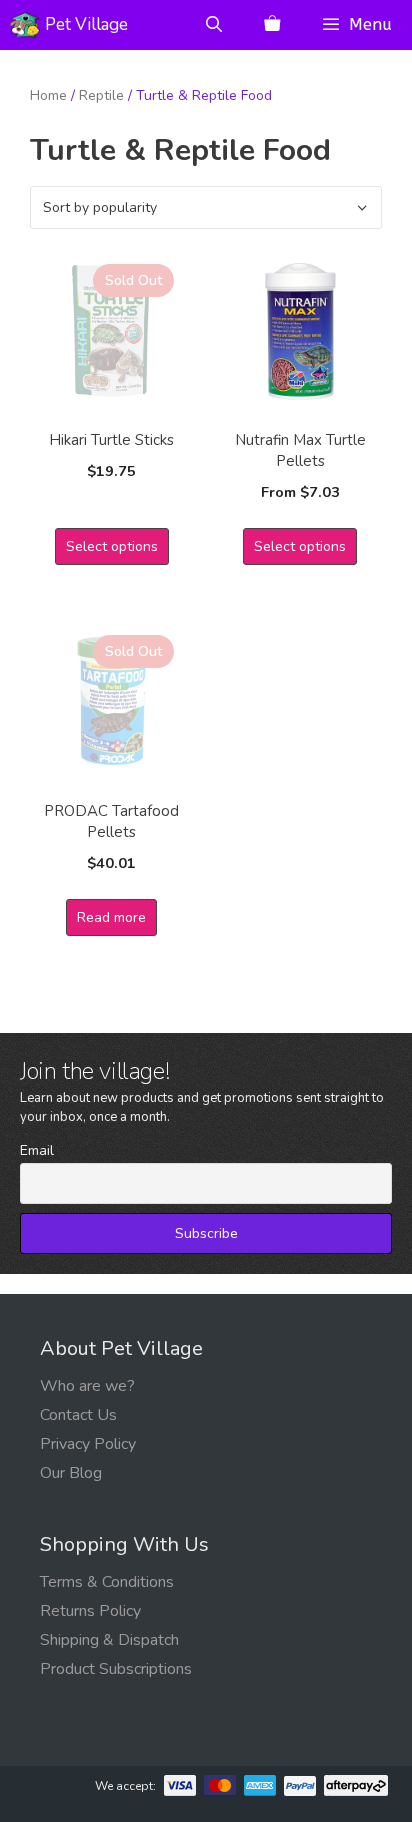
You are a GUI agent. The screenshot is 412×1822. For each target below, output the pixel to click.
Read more (111, 917)
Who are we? (87, 1386)
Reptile (101, 95)
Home (48, 95)
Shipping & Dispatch (109, 1640)
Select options (112, 546)
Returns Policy (90, 1611)
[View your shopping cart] (272, 25)
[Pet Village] (25, 25)
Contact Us (78, 1415)
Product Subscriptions (116, 1669)
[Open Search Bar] (214, 25)
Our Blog (71, 1473)
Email (37, 1150)
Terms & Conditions (107, 1582)
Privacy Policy (88, 1444)
